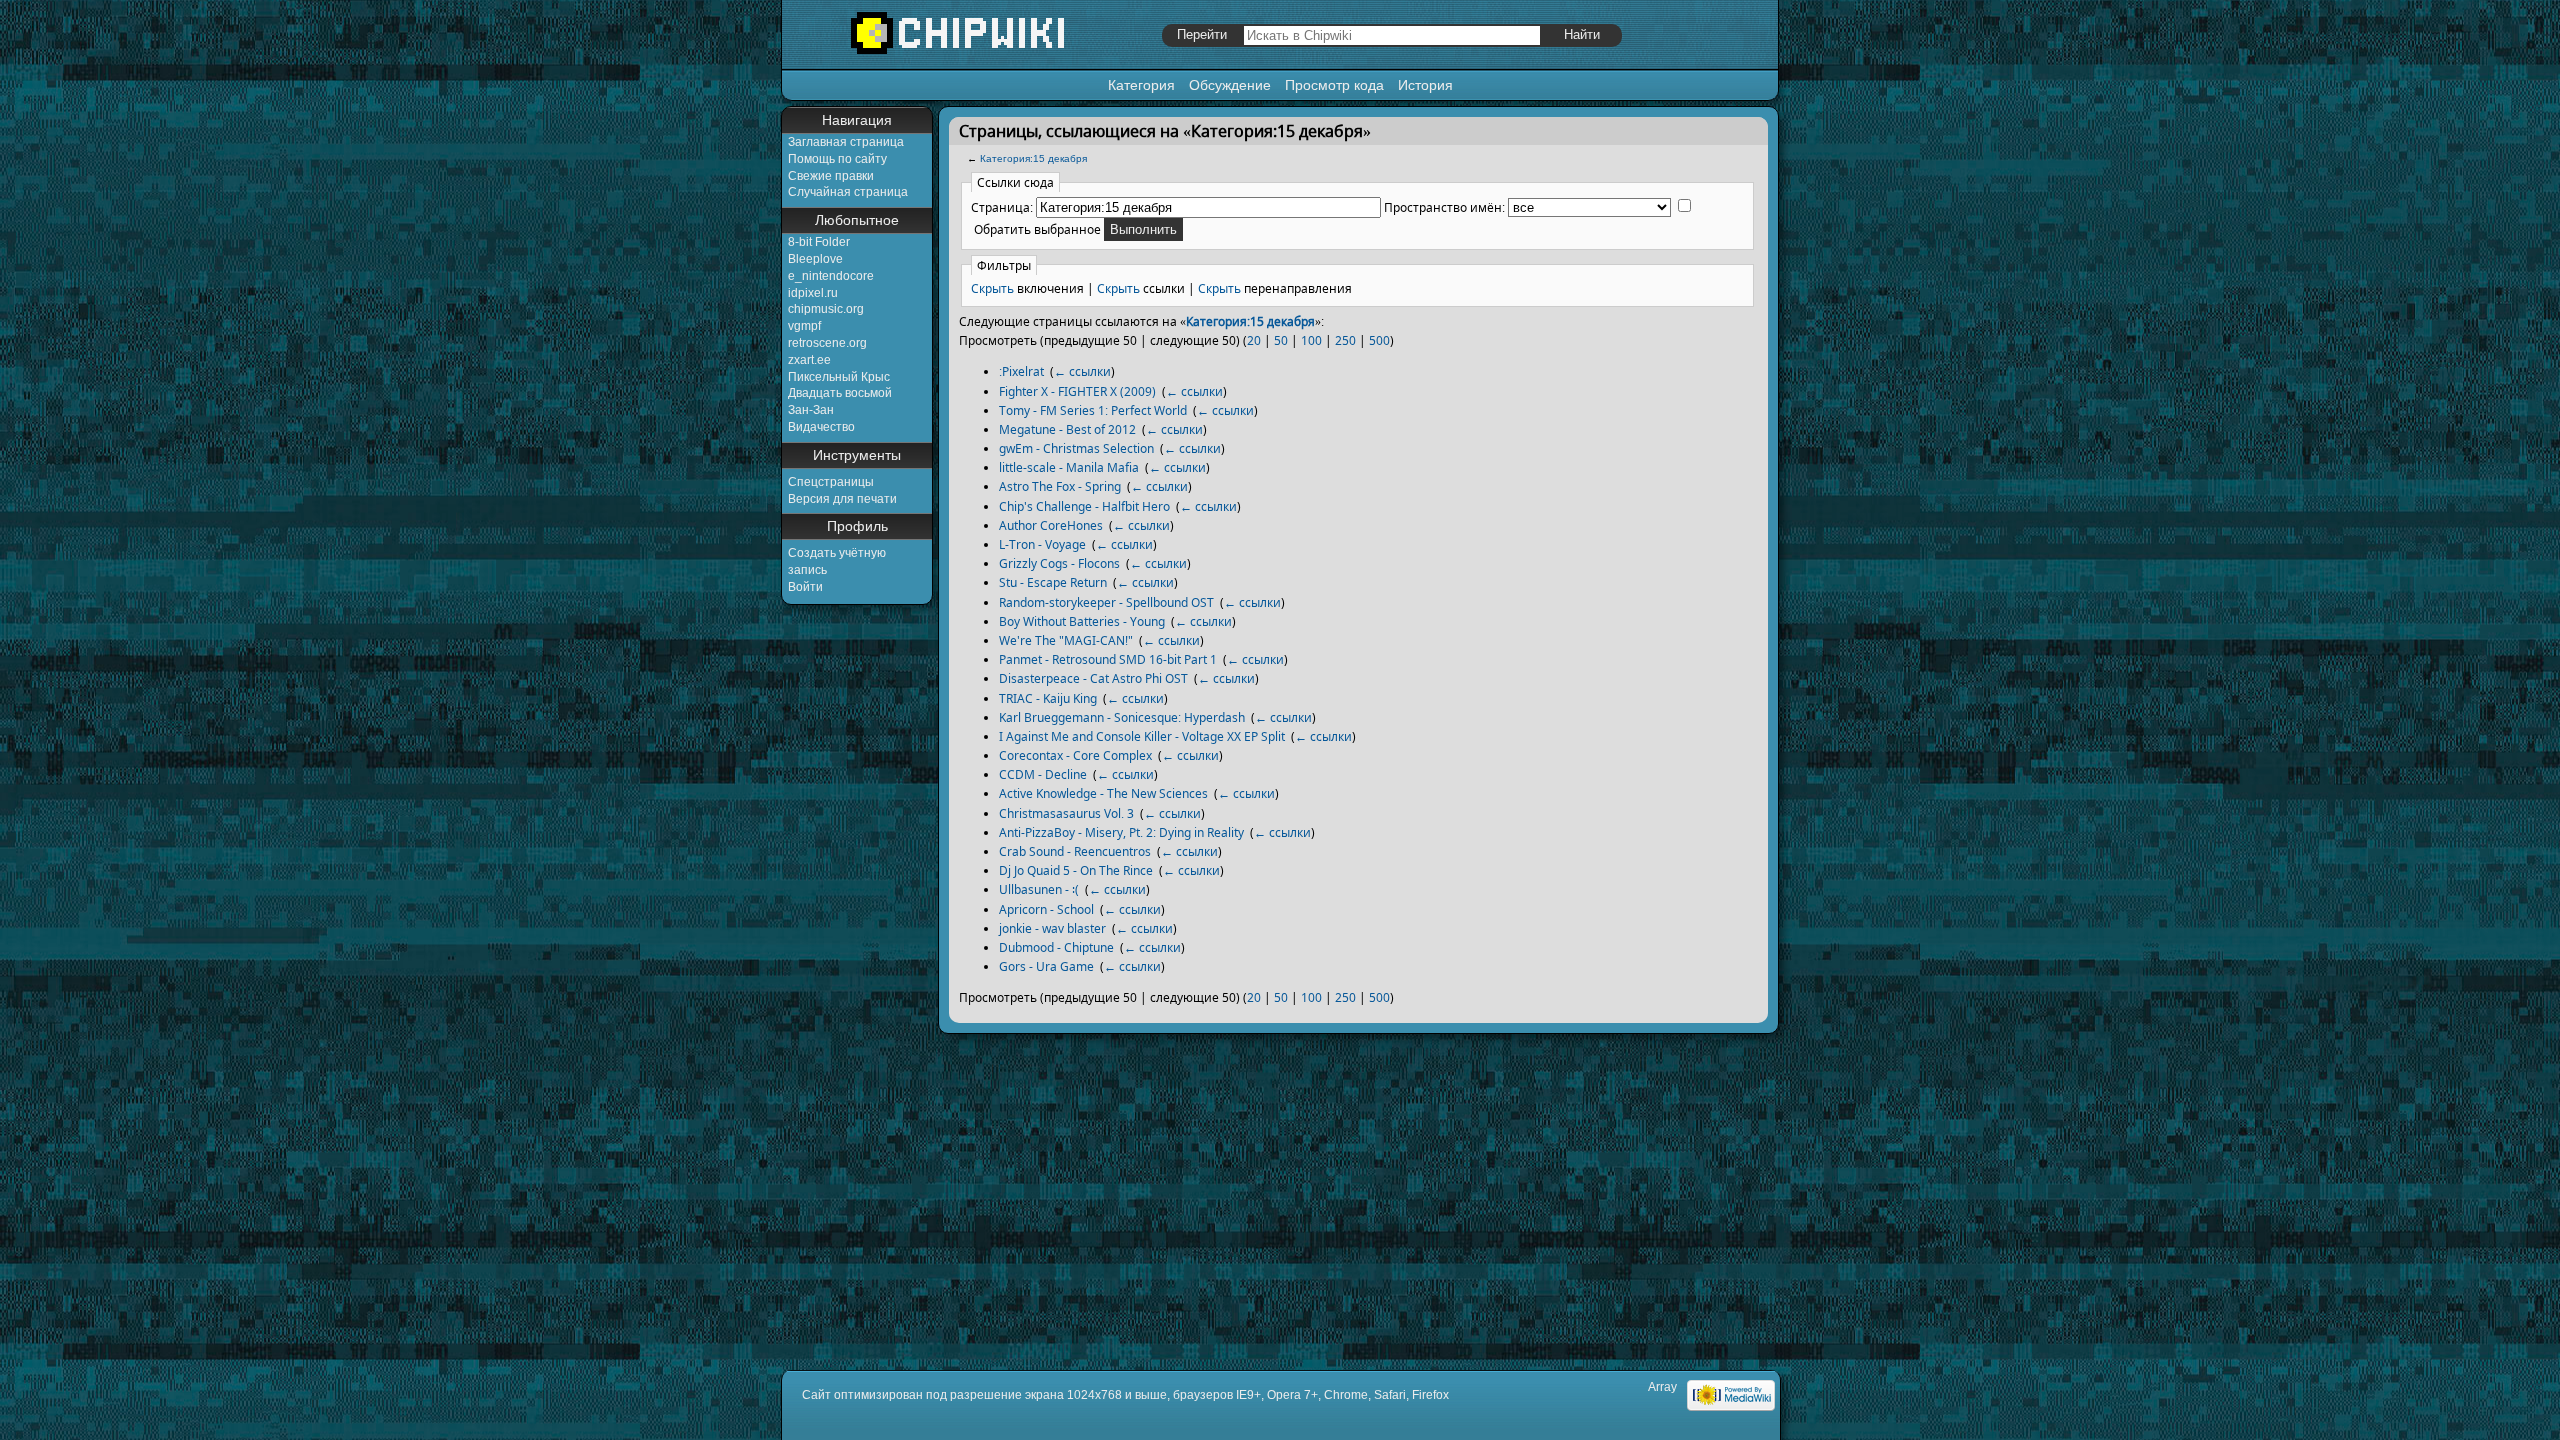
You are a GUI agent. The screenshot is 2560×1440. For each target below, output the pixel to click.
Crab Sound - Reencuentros (1075, 851)
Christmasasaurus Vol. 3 (1066, 813)
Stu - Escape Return (1053, 582)
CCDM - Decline (1043, 774)
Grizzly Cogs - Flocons (1059, 563)
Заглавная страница (846, 142)
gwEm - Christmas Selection (1076, 448)
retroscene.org (827, 343)
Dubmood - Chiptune (1056, 947)
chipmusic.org (826, 309)
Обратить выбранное (1037, 229)
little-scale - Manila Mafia (1069, 467)
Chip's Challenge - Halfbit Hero (1084, 506)
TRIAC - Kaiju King (1048, 698)
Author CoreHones (1051, 525)
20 (1254, 340)
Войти (805, 587)
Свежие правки (831, 176)
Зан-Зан (811, 410)
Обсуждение (1230, 85)
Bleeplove (815, 259)
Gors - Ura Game (1046, 966)
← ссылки (1082, 371)
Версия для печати (842, 499)
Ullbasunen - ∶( (1039, 889)
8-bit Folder (819, 242)
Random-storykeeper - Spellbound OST (1106, 602)
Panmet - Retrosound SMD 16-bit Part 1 (1108, 659)
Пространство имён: (1444, 207)
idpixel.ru (813, 293)
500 (1379, 340)
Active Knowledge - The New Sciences (1103, 793)
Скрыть (992, 288)
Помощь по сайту (837, 159)
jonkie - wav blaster (1052, 928)
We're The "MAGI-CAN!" (1066, 640)
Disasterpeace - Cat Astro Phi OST (1093, 678)
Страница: (1002, 207)
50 (1281, 340)
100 (1311, 340)
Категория (1141, 85)
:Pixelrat (1021, 371)
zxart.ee (809, 360)
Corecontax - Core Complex (1075, 755)
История (1425, 85)
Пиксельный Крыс (839, 377)
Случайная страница (848, 192)
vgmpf (804, 326)
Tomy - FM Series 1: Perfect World (1093, 410)
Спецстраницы (831, 482)
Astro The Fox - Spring (1060, 486)
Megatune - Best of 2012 (1067, 429)
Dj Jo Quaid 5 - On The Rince (1076, 870)
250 (1345, 340)
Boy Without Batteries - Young (1082, 621)
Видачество (821, 427)
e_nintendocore (831, 276)
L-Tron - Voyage (1042, 544)
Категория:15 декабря (1033, 158)
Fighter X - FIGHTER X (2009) (1077, 391)
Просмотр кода (1334, 85)
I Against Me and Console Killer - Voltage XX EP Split (1142, 736)
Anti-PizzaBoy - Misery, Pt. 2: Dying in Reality (1121, 832)
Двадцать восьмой (840, 393)
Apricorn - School (1046, 909)
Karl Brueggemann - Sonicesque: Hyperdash (1122, 717)
